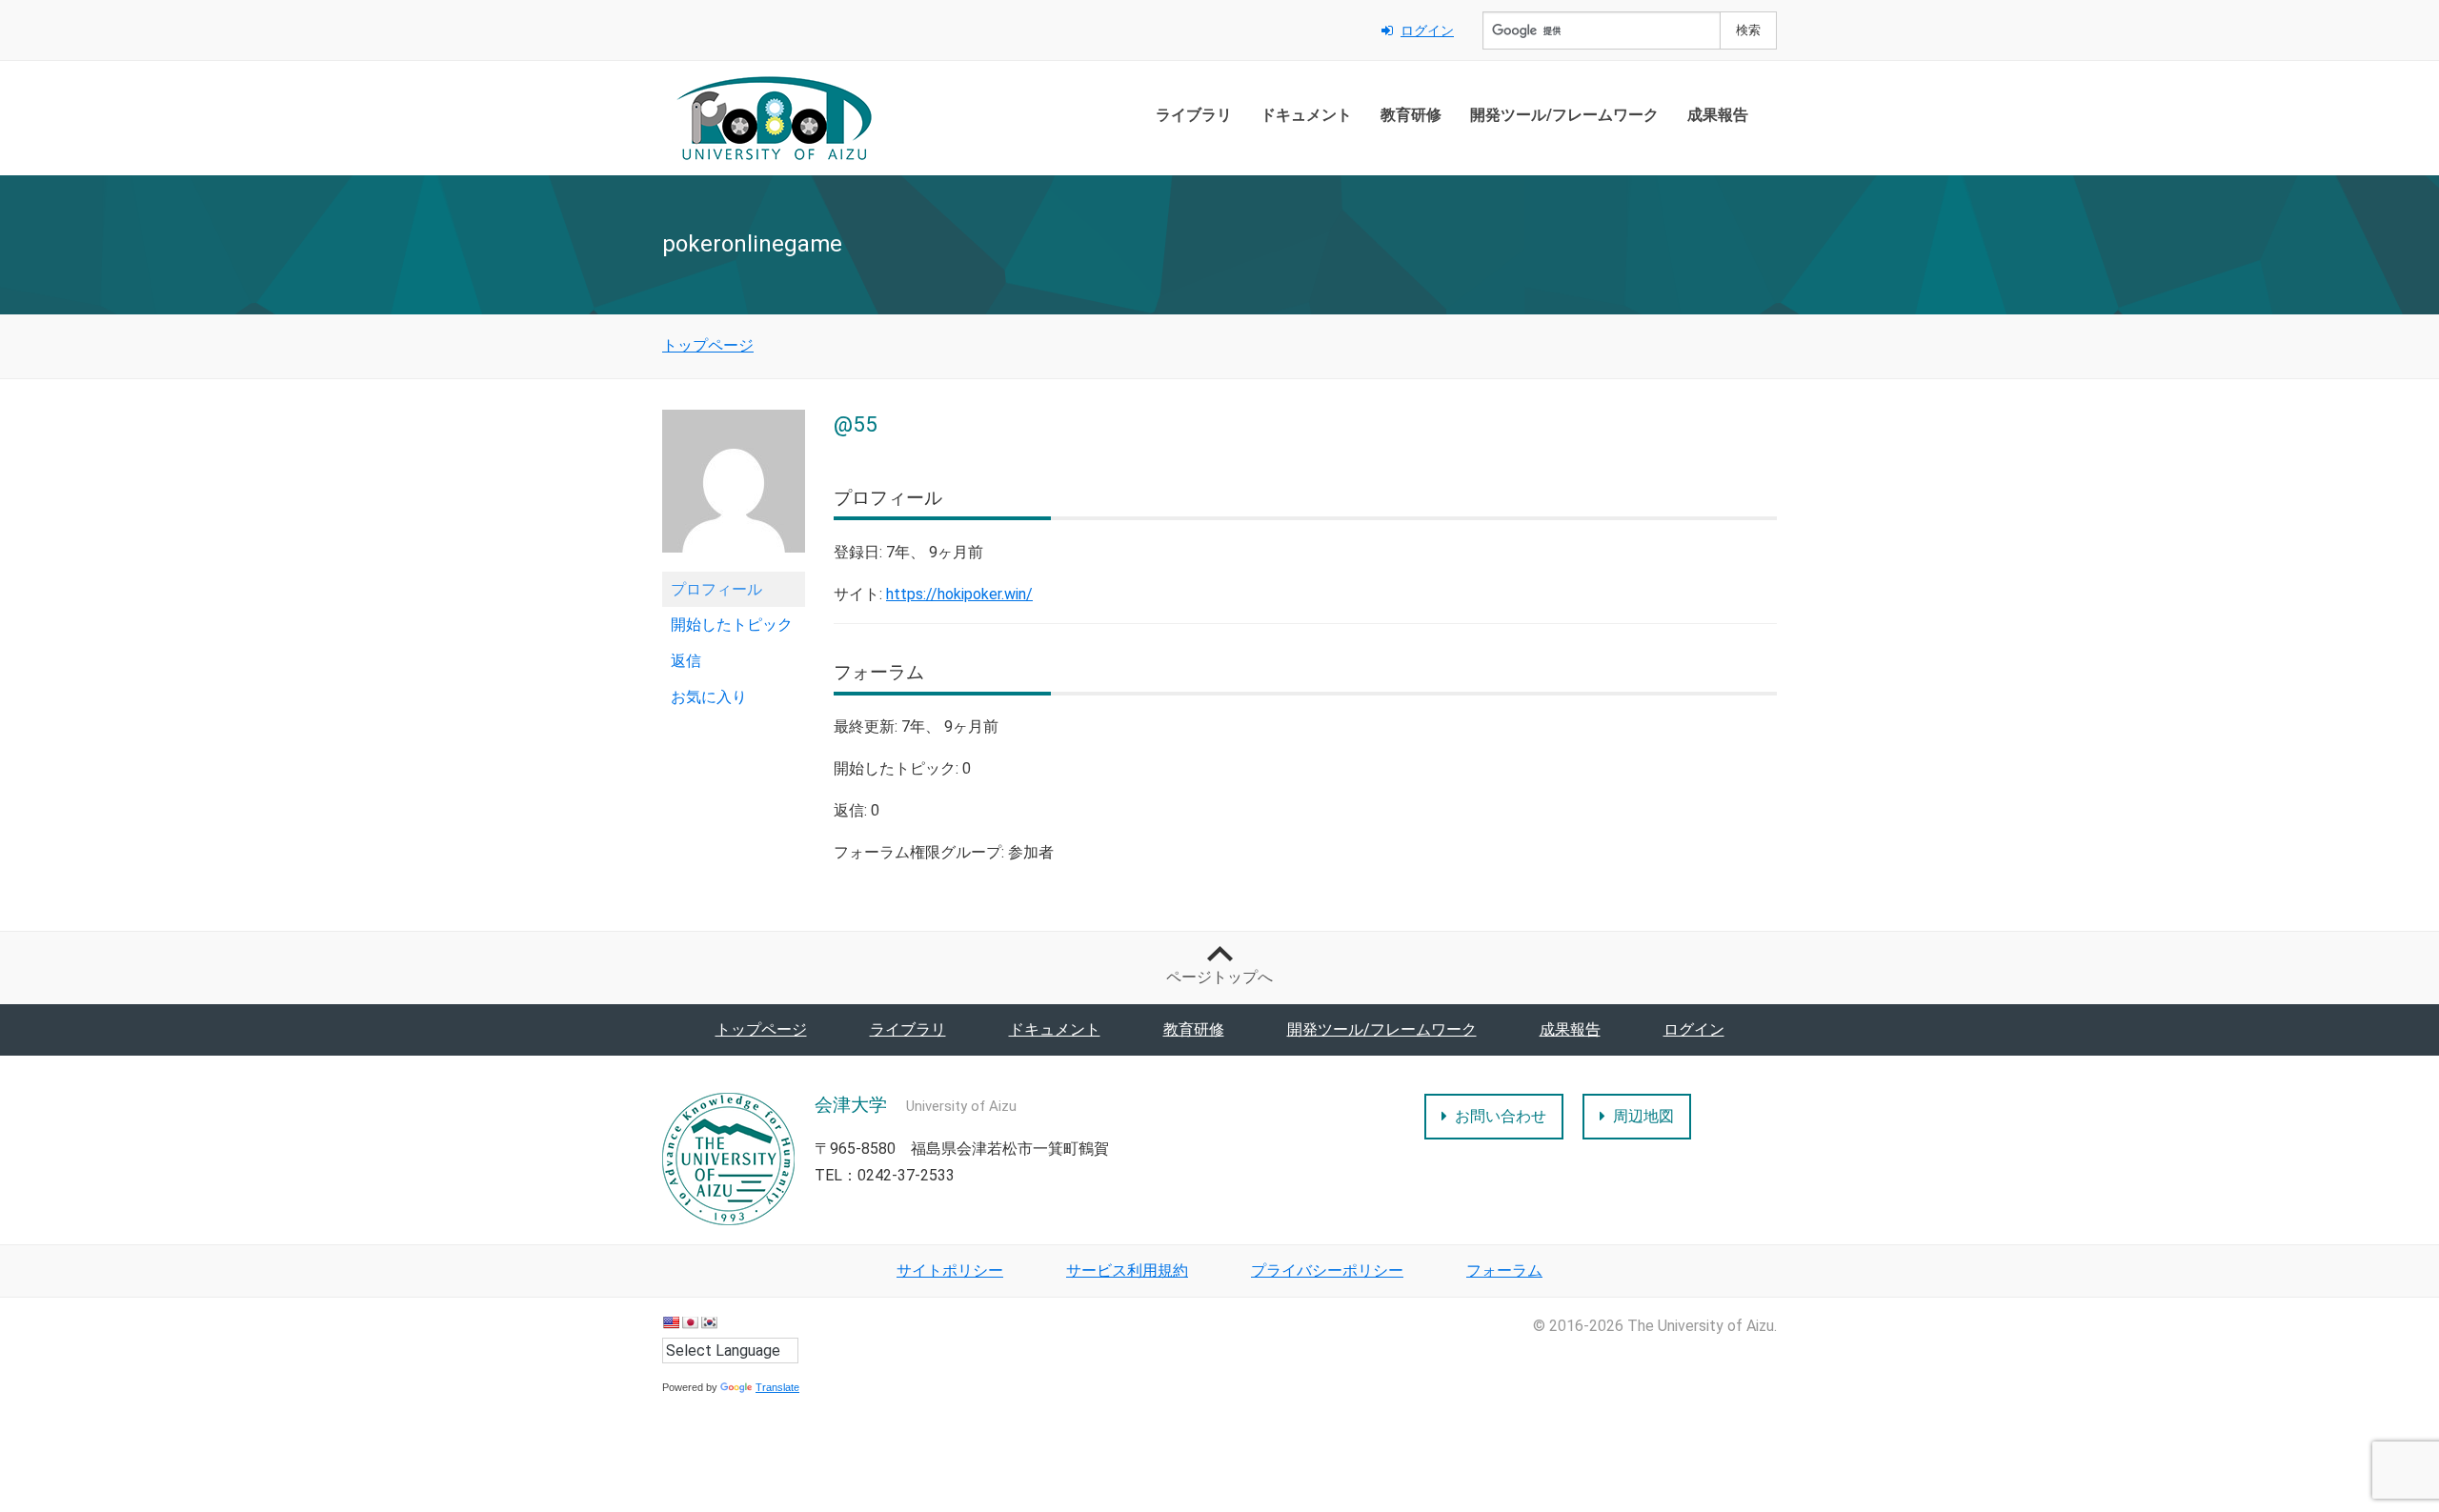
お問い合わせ (1501, 1116)
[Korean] (709, 1322)
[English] (671, 1322)
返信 (686, 661)
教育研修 (1411, 115)
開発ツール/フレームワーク (1564, 115)
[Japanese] (690, 1322)
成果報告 (1718, 115)
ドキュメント (1306, 115)
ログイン (1427, 30)
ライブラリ (1194, 115)
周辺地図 (1643, 1116)
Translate (777, 1387)
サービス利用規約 (1127, 1270)
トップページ (761, 1029)
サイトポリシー (950, 1270)
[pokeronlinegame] (734, 489)
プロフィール (716, 589)
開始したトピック (732, 625)
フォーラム (1504, 1270)
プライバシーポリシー (1327, 1270)
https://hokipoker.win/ (959, 594)
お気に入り (709, 697)
